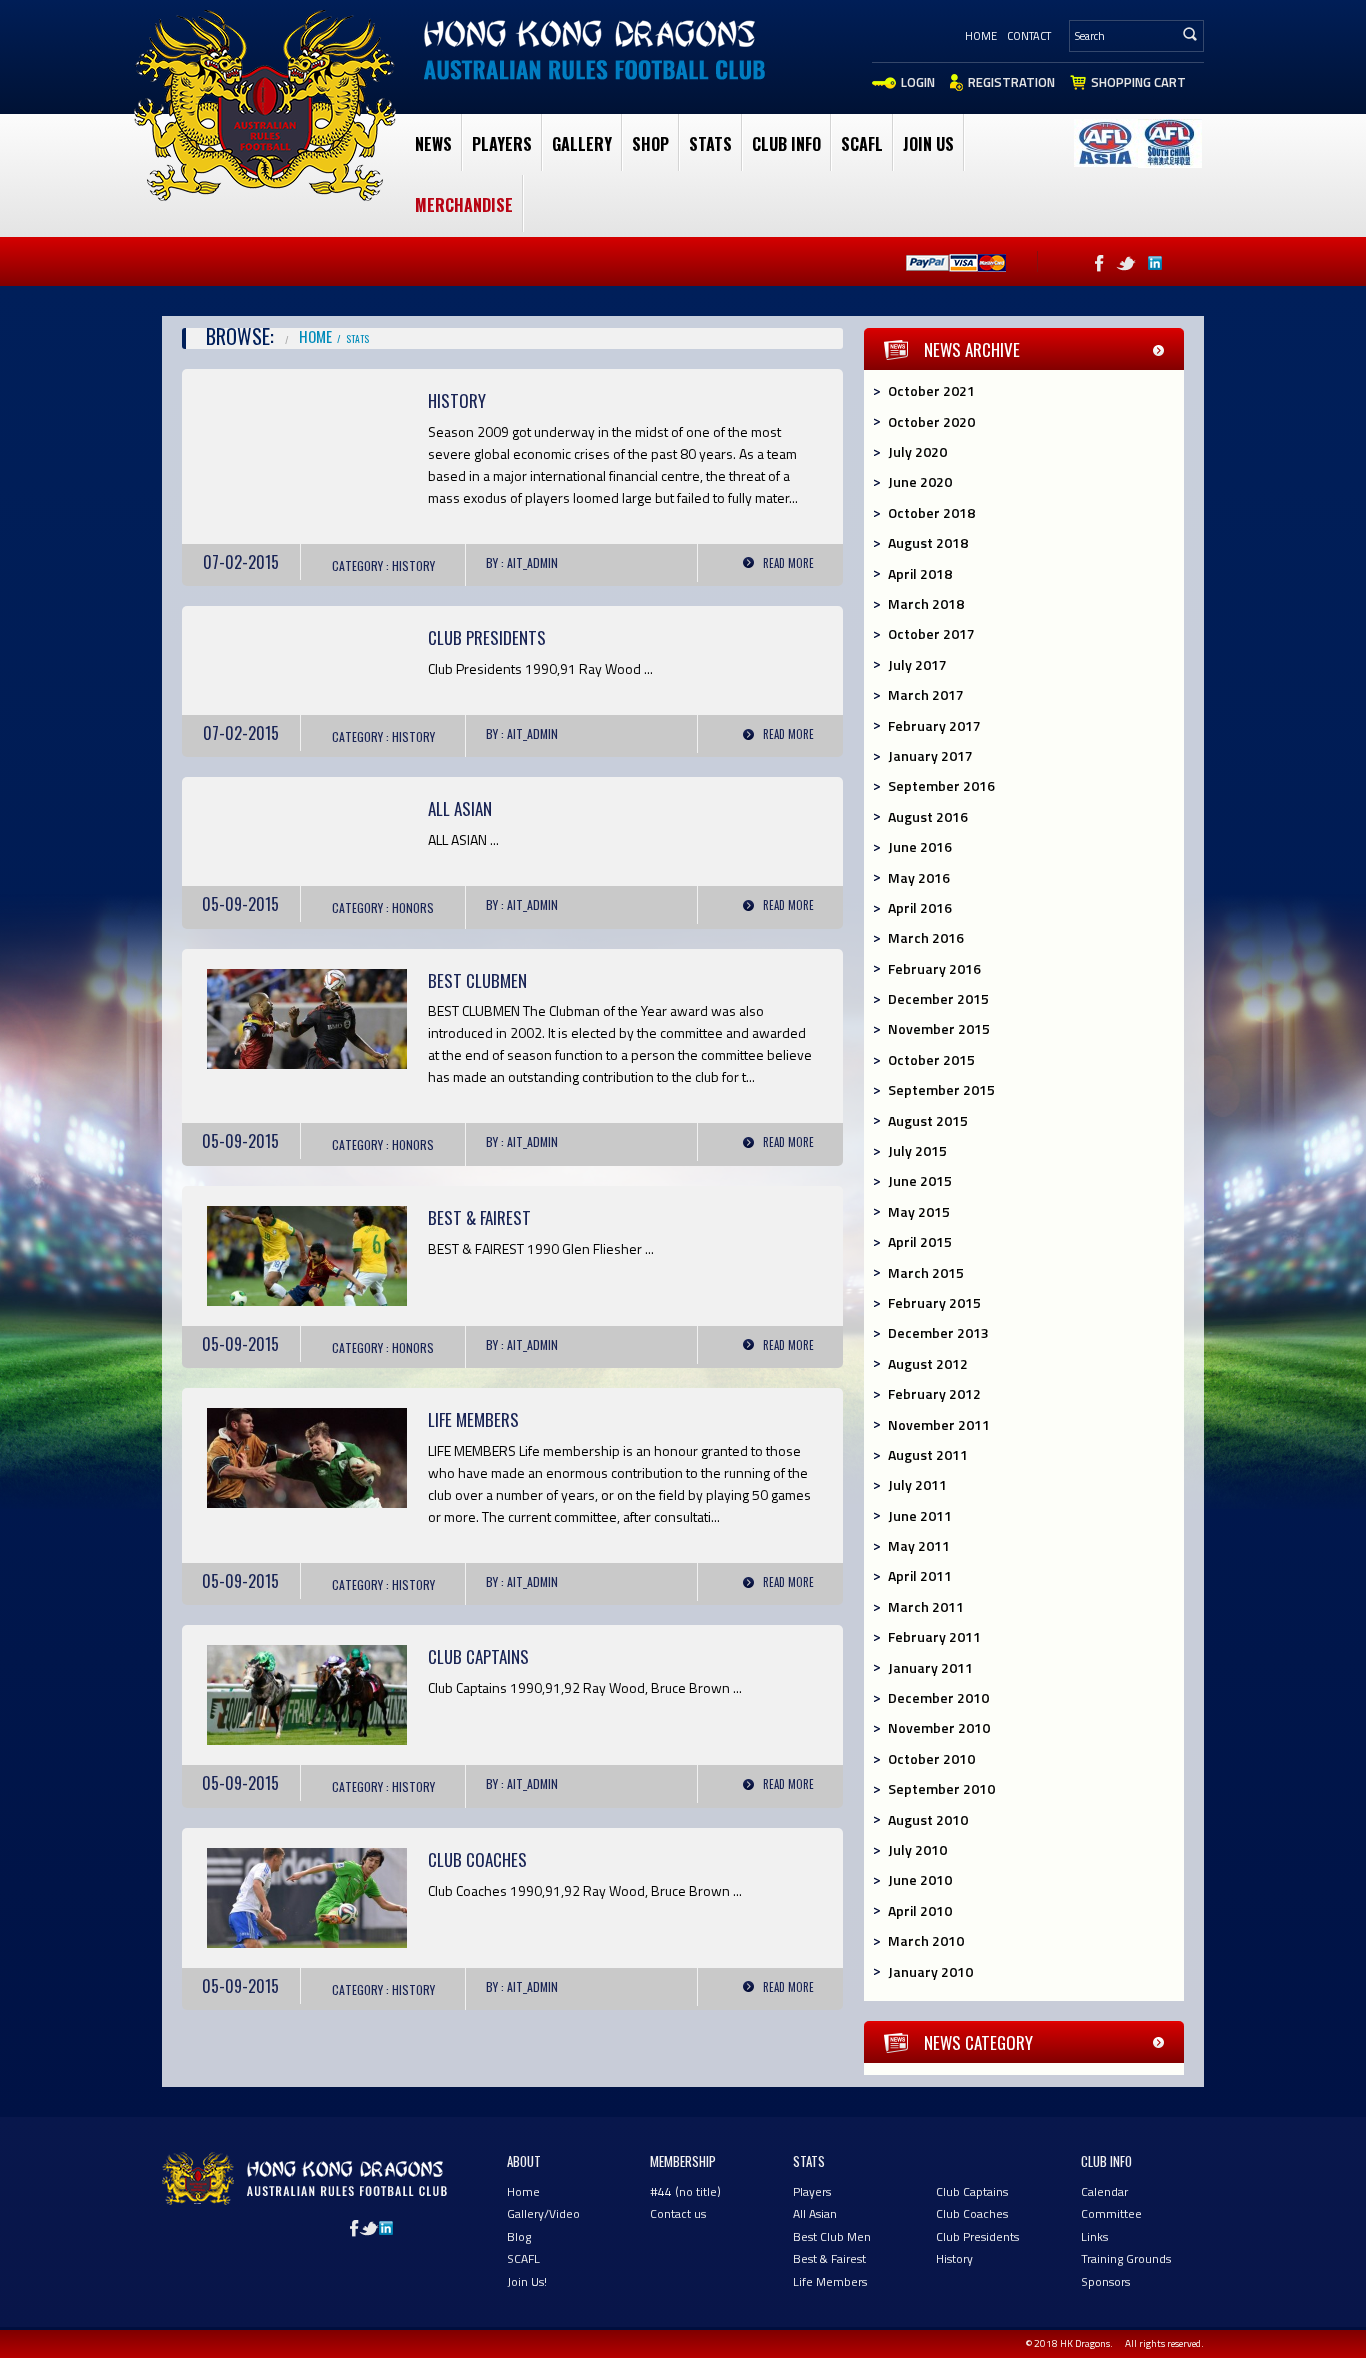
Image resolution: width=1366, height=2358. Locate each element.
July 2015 (917, 1150)
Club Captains (478, 1656)
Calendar (1104, 2191)
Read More (788, 563)
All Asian (815, 2213)
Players (502, 144)
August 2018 (928, 542)
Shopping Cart (1138, 82)
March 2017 (926, 694)
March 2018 (926, 603)
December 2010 (938, 1697)
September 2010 (941, 1788)
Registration (1011, 82)
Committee (1111, 2213)
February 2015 (934, 1302)
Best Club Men (832, 2236)
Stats (710, 144)
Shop (650, 144)
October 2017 (931, 633)
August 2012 (928, 1363)
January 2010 (930, 1971)
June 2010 (920, 1879)
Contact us (678, 2213)
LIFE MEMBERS (473, 1419)
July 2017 (917, 664)
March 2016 (926, 937)
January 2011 (930, 1667)
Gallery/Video (543, 2213)
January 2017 (930, 755)
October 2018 (931, 512)
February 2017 (934, 725)
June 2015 (920, 1180)
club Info (786, 144)
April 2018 (920, 573)
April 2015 (920, 1241)
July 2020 (917, 451)
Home (981, 36)
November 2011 (939, 1424)
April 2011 (920, 1575)
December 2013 (938, 1332)
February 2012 (934, 1393)
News (433, 144)
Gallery (582, 144)
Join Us (928, 144)
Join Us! (527, 2281)
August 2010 (928, 1819)
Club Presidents (487, 637)
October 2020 (931, 421)
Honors (413, 907)
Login (918, 82)
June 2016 (920, 846)
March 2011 (926, 1606)
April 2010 (920, 1910)
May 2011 (919, 1545)
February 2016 (934, 968)
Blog (519, 2236)
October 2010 (931, 1758)
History (457, 400)
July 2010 (917, 1849)
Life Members (830, 2281)
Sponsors (1105, 2281)
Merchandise (464, 205)
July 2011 (917, 1484)
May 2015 (919, 1211)
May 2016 (919, 877)
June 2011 (920, 1515)
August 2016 (928, 816)
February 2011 (934, 1636)
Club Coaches (477, 1859)
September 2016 (941, 785)
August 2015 (928, 1120)
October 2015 (931, 1059)
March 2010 (926, 1940)
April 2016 (920, 907)
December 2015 (938, 998)
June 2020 (920, 481)
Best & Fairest (479, 1217)
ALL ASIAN (460, 808)
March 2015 (926, 1272)
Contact (1029, 36)
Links (1094, 2236)
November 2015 (939, 1028)
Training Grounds (1126, 2258)
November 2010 (939, 1727)
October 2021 (931, 390)
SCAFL (862, 144)
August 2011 (928, 1454)
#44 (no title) (685, 2191)
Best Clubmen (477, 980)
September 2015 (941, 1089)
